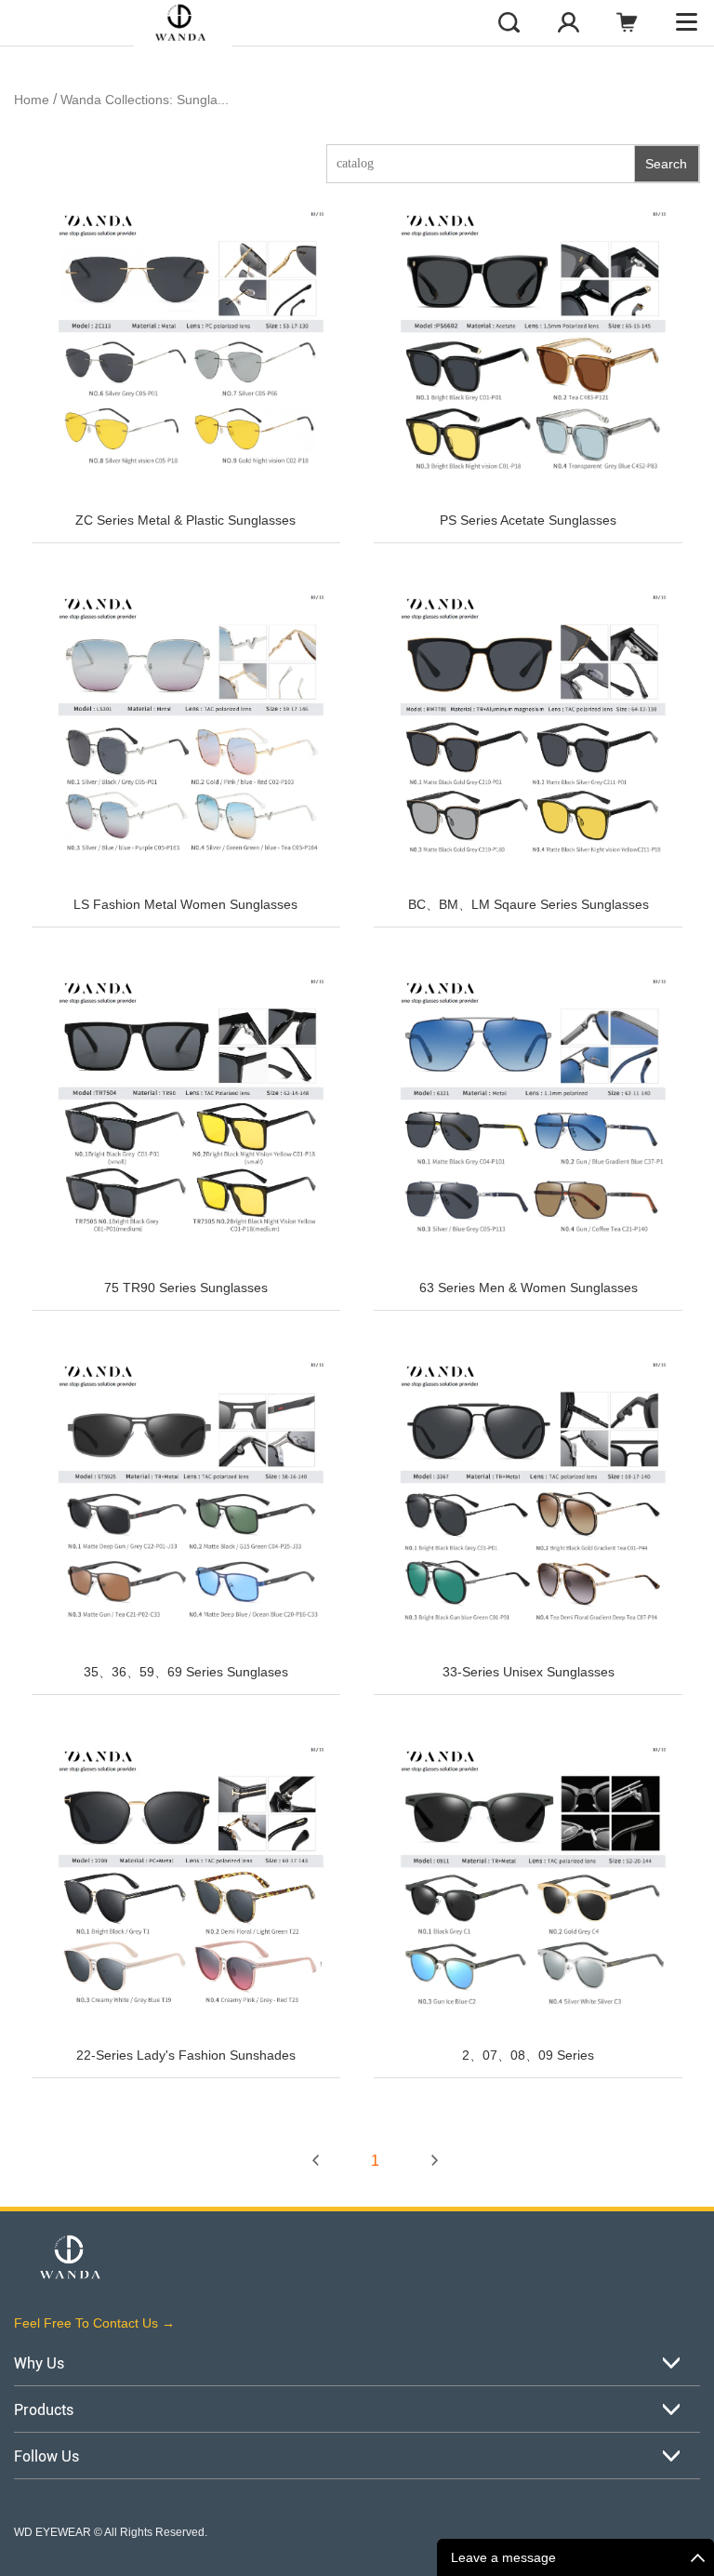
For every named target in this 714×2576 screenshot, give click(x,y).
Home (32, 100)
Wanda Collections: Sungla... (145, 100)
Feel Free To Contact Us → (94, 2323)
